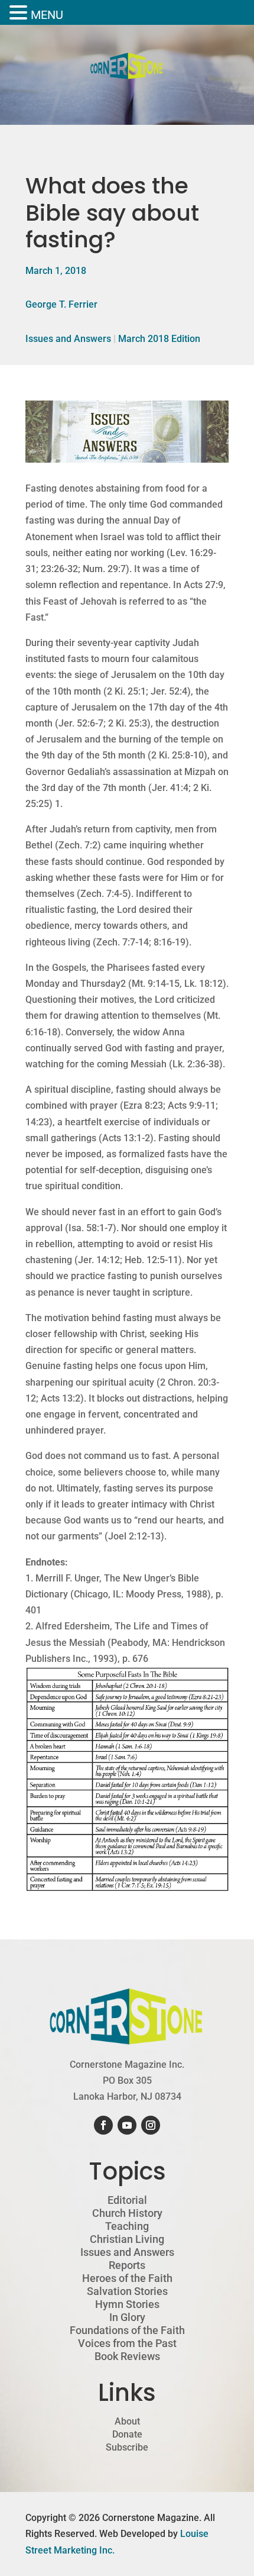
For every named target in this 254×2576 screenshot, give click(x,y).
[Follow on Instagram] (151, 2125)
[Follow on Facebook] (103, 2125)
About (127, 2422)
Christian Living (127, 2239)
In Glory (127, 2317)
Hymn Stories (127, 2304)
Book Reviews (127, 2357)
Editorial (127, 2200)
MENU (47, 15)
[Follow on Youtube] (127, 2125)
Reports (127, 2265)
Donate (127, 2435)
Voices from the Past (127, 2343)
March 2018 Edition (159, 339)
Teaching (127, 2226)
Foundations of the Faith (127, 2330)
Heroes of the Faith (127, 2278)
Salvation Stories (127, 2291)
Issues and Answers (68, 339)
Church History (127, 2213)
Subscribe (127, 2448)
